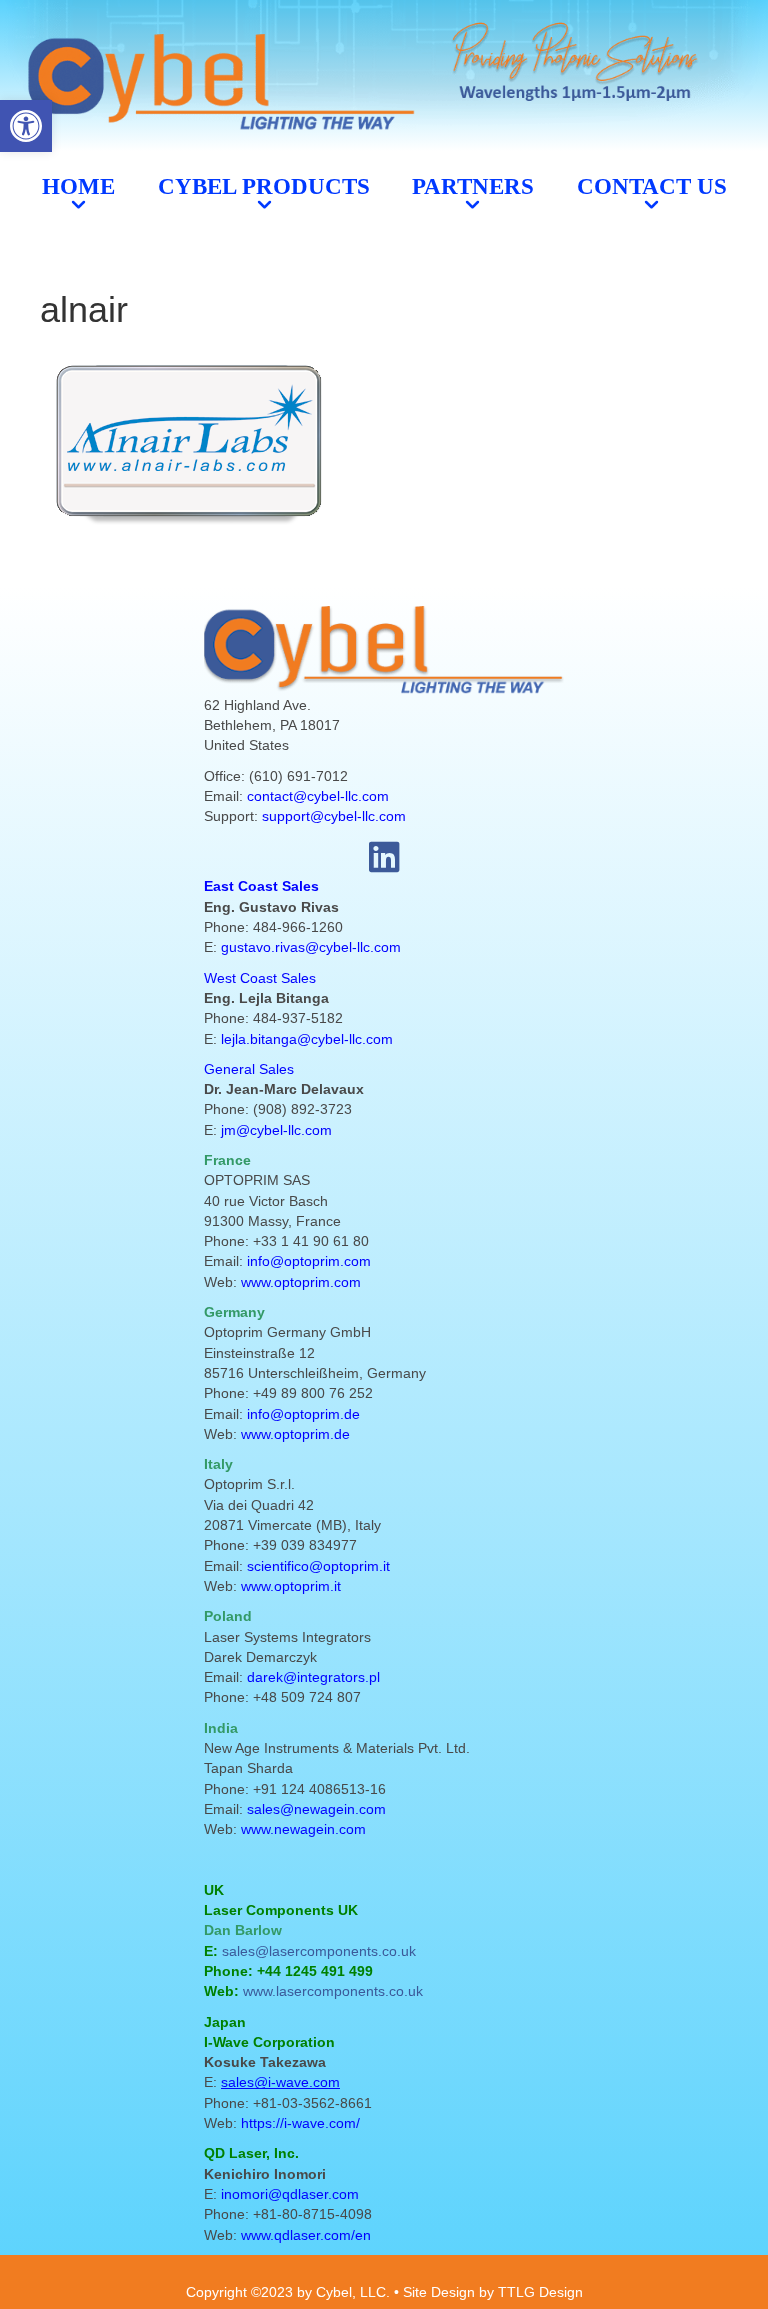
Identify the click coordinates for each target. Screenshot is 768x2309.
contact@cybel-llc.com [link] (318, 796)
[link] (26, 126)
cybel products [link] (264, 186)
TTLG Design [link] (540, 2292)
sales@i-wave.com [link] (280, 2082)
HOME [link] (78, 186)
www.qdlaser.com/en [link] (306, 2235)
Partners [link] (473, 186)
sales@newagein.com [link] (316, 1809)
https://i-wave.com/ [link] (300, 2123)
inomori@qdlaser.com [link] (290, 2194)
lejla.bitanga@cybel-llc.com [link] (307, 1039)
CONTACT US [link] (652, 186)
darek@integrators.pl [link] (313, 1677)
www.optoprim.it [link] (291, 1586)
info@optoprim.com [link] (309, 1261)
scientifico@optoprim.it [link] (318, 1566)
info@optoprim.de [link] (303, 1414)
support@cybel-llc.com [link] (334, 816)
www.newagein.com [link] (303, 1829)
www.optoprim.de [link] (295, 1434)
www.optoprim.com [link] (301, 1282)
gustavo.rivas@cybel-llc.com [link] (311, 947)
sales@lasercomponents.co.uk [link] (319, 1951)
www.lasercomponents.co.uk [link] (333, 1991)
